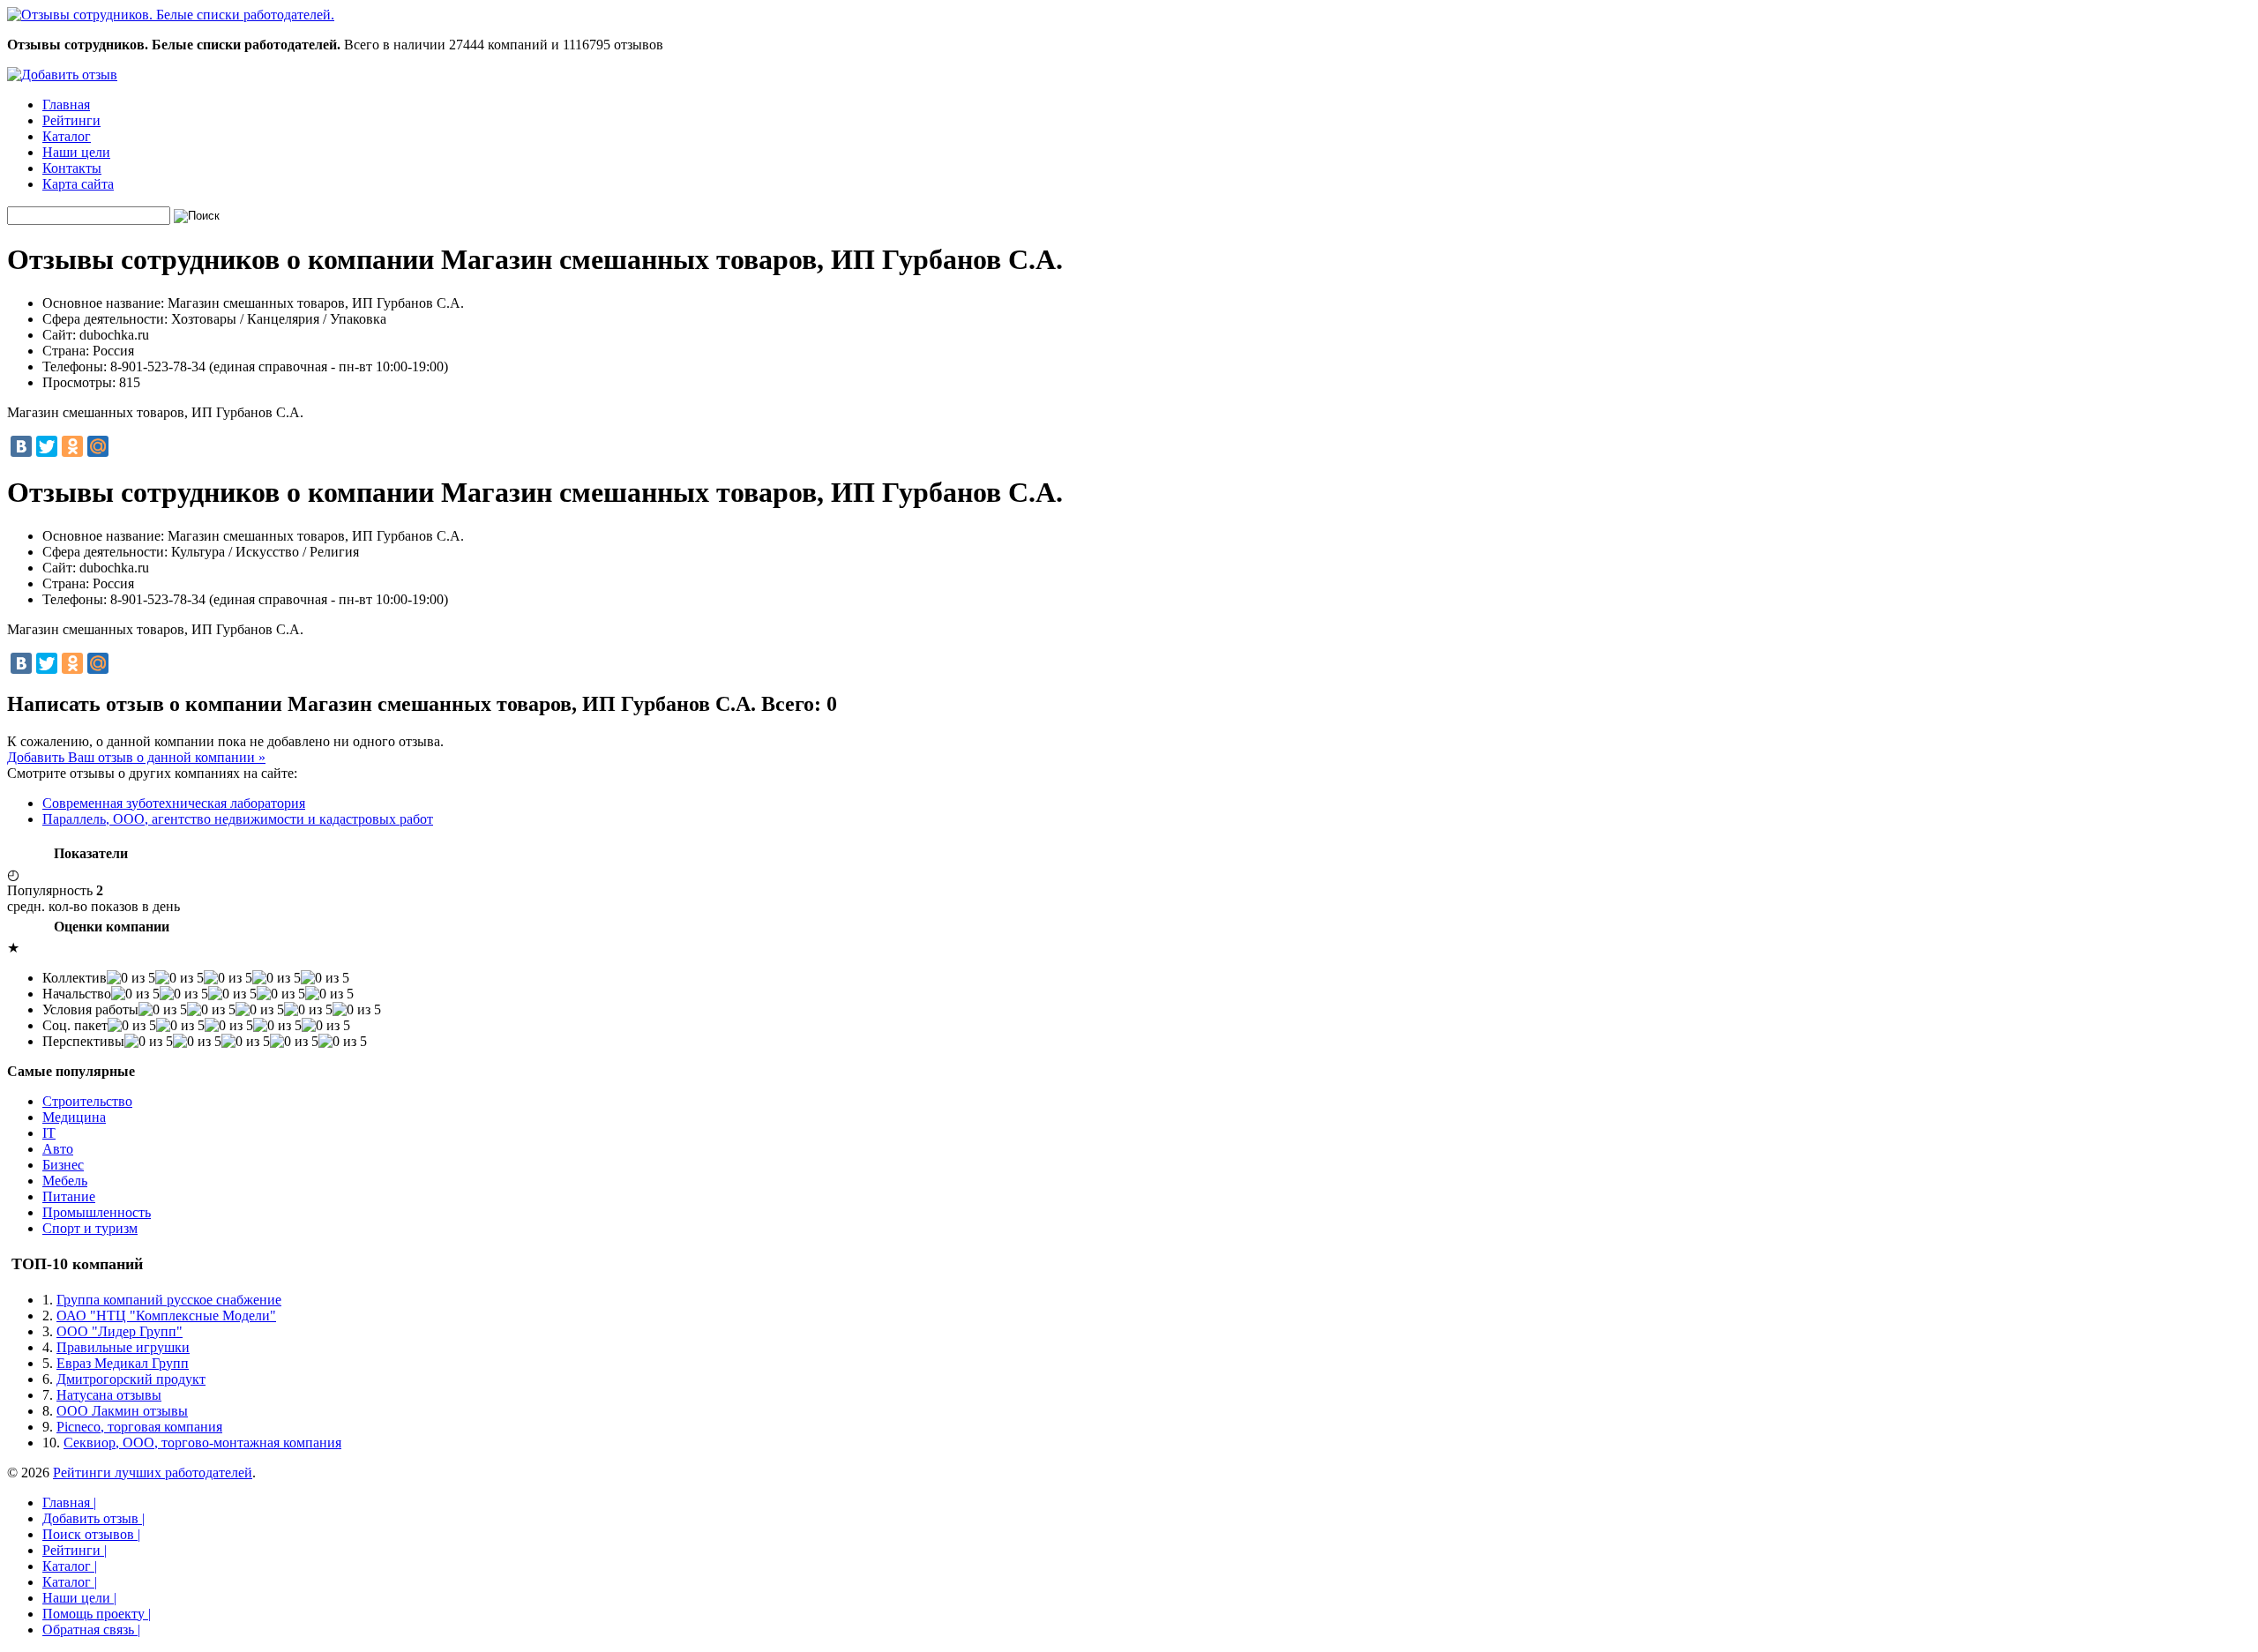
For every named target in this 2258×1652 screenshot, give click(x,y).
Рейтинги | (75, 1550)
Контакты (72, 168)
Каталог (67, 136)
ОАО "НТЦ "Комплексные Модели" (166, 1316)
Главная (66, 105)
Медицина (74, 1117)
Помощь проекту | (97, 1614)
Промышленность (97, 1212)
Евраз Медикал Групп (123, 1363)
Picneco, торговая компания (139, 1427)
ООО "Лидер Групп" (120, 1331)
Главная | (69, 1502)
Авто (58, 1149)
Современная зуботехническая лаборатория (174, 803)
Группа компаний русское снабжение (169, 1300)
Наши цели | (79, 1598)
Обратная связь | (91, 1630)
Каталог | (70, 1566)
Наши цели (76, 152)
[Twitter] (47, 446)
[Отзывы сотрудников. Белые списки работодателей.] (171, 15)
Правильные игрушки (123, 1347)
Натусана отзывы (109, 1395)
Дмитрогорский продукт (131, 1379)
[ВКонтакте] (21, 446)
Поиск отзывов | (91, 1534)
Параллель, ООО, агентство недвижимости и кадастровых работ (238, 819)
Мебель (65, 1181)
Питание (69, 1196)
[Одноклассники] (72, 446)
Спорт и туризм (90, 1228)
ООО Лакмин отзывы (122, 1411)
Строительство (87, 1101)
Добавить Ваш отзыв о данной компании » (136, 757)
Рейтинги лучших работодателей (153, 1473)
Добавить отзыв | (93, 1518)
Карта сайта (78, 184)
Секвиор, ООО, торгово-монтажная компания (202, 1443)
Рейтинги (71, 120)
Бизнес (63, 1165)
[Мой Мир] (98, 446)
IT (49, 1133)
